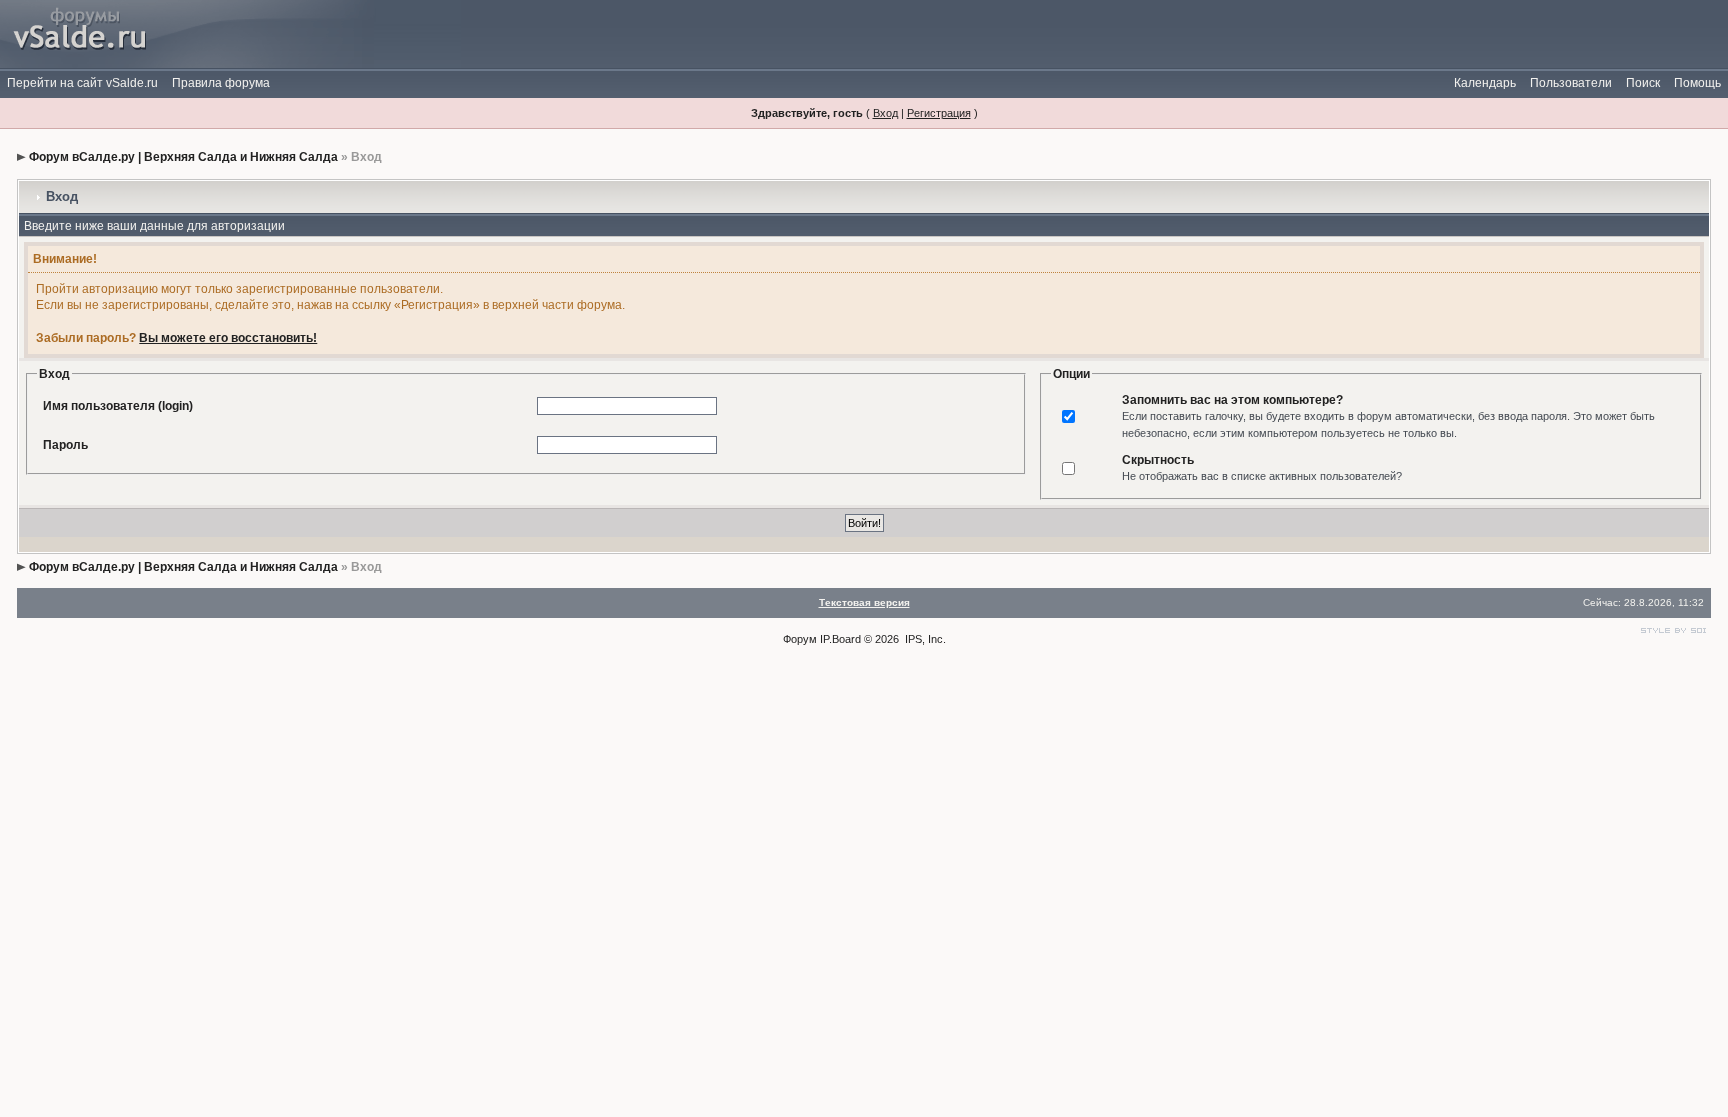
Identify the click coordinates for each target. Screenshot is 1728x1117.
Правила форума (221, 83)
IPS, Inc (924, 639)
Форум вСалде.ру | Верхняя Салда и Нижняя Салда (183, 157)
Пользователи (1571, 83)
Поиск (1643, 83)
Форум (800, 639)
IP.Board (840, 639)
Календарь (1485, 83)
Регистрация (939, 113)
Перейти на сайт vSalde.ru (82, 83)
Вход (885, 113)
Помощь (1697, 83)
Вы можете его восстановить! (228, 338)
